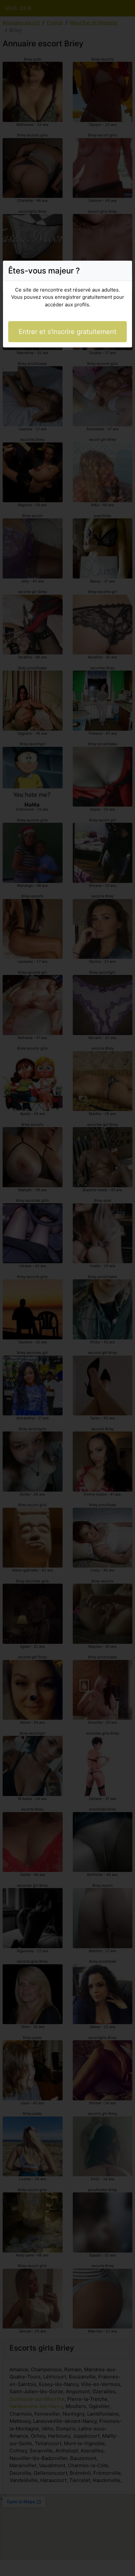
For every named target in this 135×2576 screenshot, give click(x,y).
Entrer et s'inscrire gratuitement (67, 332)
